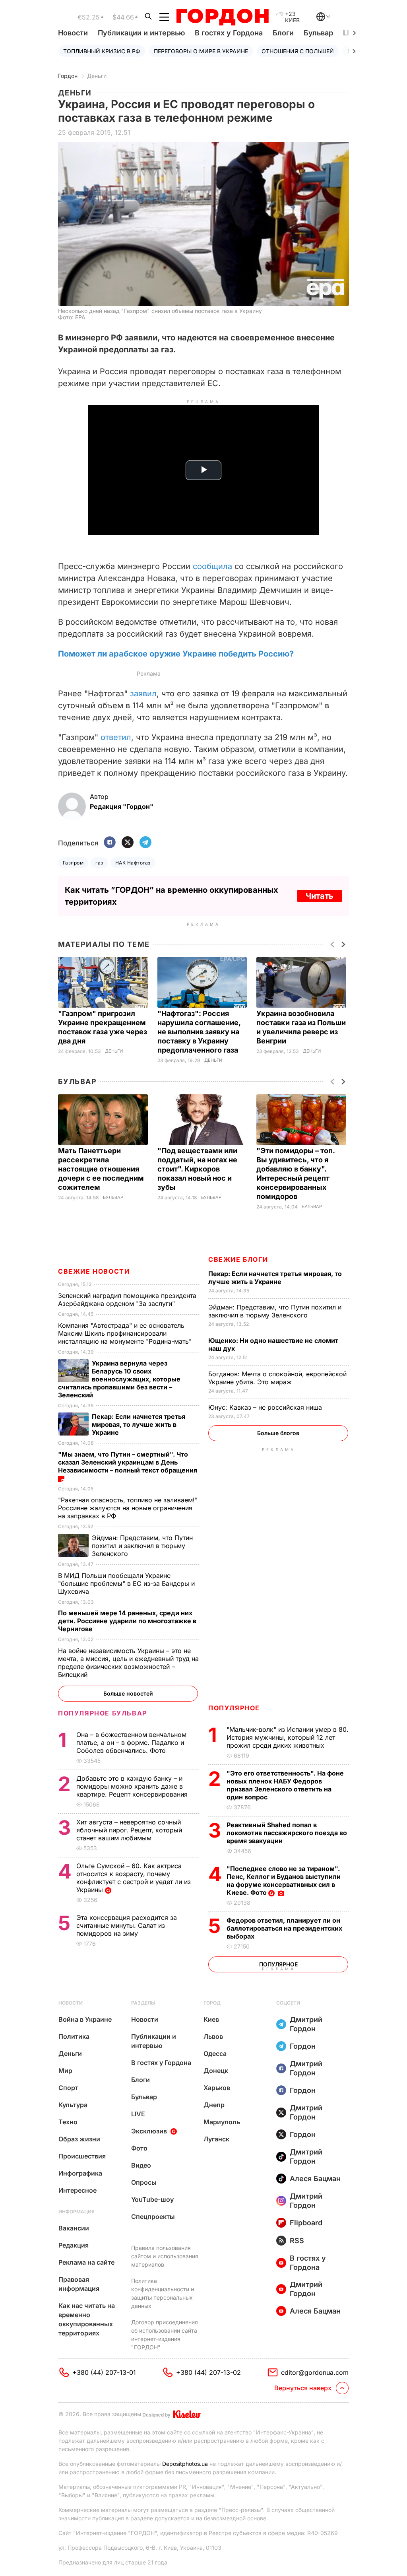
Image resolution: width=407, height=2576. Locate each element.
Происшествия (82, 2156)
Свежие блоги (238, 1259)
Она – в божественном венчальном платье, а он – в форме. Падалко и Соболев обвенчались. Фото (131, 1743)
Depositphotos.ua (185, 2464)
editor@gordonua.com (315, 2372)
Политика (74, 2036)
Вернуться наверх (303, 2388)
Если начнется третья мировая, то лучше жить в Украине (275, 1278)
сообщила (212, 566)
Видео (141, 2165)
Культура (73, 2105)
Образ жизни (79, 2139)
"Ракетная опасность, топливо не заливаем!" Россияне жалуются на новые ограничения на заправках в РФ (128, 1508)
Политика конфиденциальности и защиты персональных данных (163, 2293)
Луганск (216, 2139)
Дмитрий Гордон (306, 2024)
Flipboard (306, 2223)
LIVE (138, 2114)
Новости (73, 33)
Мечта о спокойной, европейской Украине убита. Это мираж (277, 1378)
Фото (139, 2148)
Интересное (78, 2190)
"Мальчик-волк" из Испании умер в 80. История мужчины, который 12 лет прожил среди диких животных (288, 1737)
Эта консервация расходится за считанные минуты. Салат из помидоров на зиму (127, 1925)
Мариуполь (222, 2122)
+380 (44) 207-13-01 (104, 2372)
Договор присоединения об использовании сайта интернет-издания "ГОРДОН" (165, 2335)
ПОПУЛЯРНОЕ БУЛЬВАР (103, 1713)
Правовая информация (79, 2284)
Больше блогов (278, 1433)
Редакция (74, 2245)
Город (212, 2003)
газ (99, 863)
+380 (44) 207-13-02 (208, 2372)
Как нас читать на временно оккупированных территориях (87, 2319)
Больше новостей (128, 1693)
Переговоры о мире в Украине (201, 51)
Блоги (283, 33)
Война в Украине (85, 2019)
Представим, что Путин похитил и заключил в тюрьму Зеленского (275, 1311)
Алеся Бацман (315, 2179)
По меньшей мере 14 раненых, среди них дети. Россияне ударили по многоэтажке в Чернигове (127, 1621)
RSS (297, 2241)
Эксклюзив (149, 2131)
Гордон (68, 76)
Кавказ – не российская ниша (266, 1407)
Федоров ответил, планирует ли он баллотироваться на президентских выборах (284, 1928)
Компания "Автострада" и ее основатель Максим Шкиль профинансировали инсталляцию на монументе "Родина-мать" (126, 1333)
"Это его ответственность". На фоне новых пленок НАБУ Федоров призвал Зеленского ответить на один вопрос (285, 1785)
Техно (68, 2122)
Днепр (214, 2105)
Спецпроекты (153, 2217)
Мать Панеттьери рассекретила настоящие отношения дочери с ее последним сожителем (101, 1169)
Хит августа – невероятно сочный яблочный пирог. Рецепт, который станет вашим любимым (129, 1830)
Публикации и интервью (141, 33)
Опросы (144, 2182)
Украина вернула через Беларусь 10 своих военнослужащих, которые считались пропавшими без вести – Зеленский (119, 1379)
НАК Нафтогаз (133, 863)
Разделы (143, 2003)
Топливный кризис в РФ (102, 51)
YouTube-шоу (152, 2199)
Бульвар (318, 33)
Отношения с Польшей (298, 51)
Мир (65, 2071)
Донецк (216, 2071)
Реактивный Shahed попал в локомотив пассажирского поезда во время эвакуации (287, 1833)
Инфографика (80, 2173)
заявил (143, 694)
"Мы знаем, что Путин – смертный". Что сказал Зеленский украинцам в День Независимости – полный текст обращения (128, 1462)
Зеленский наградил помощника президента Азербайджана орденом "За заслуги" (127, 1300)
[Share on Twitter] (128, 843)
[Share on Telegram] (145, 843)
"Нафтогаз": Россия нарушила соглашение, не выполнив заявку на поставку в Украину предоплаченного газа (199, 1032)
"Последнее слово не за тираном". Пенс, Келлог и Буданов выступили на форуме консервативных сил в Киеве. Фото (284, 1881)
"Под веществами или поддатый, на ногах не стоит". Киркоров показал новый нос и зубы (197, 1169)
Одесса (215, 2053)
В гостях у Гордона (229, 33)
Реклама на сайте (86, 2262)
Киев (211, 2019)
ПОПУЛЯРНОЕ (234, 1708)
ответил (116, 737)
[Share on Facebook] (110, 843)
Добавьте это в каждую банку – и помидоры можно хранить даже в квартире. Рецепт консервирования (133, 1786)
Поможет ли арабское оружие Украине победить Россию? (176, 654)
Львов (213, 2036)
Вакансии (74, 2228)
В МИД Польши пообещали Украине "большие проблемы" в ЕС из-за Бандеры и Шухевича (126, 1583)
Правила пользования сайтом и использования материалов (165, 2256)
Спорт (68, 2088)
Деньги (97, 76)
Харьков (217, 2088)
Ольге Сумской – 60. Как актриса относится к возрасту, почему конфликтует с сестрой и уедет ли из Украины (134, 1878)
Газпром (73, 863)
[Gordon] (222, 17)
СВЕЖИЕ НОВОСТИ (94, 1271)
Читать (320, 896)
